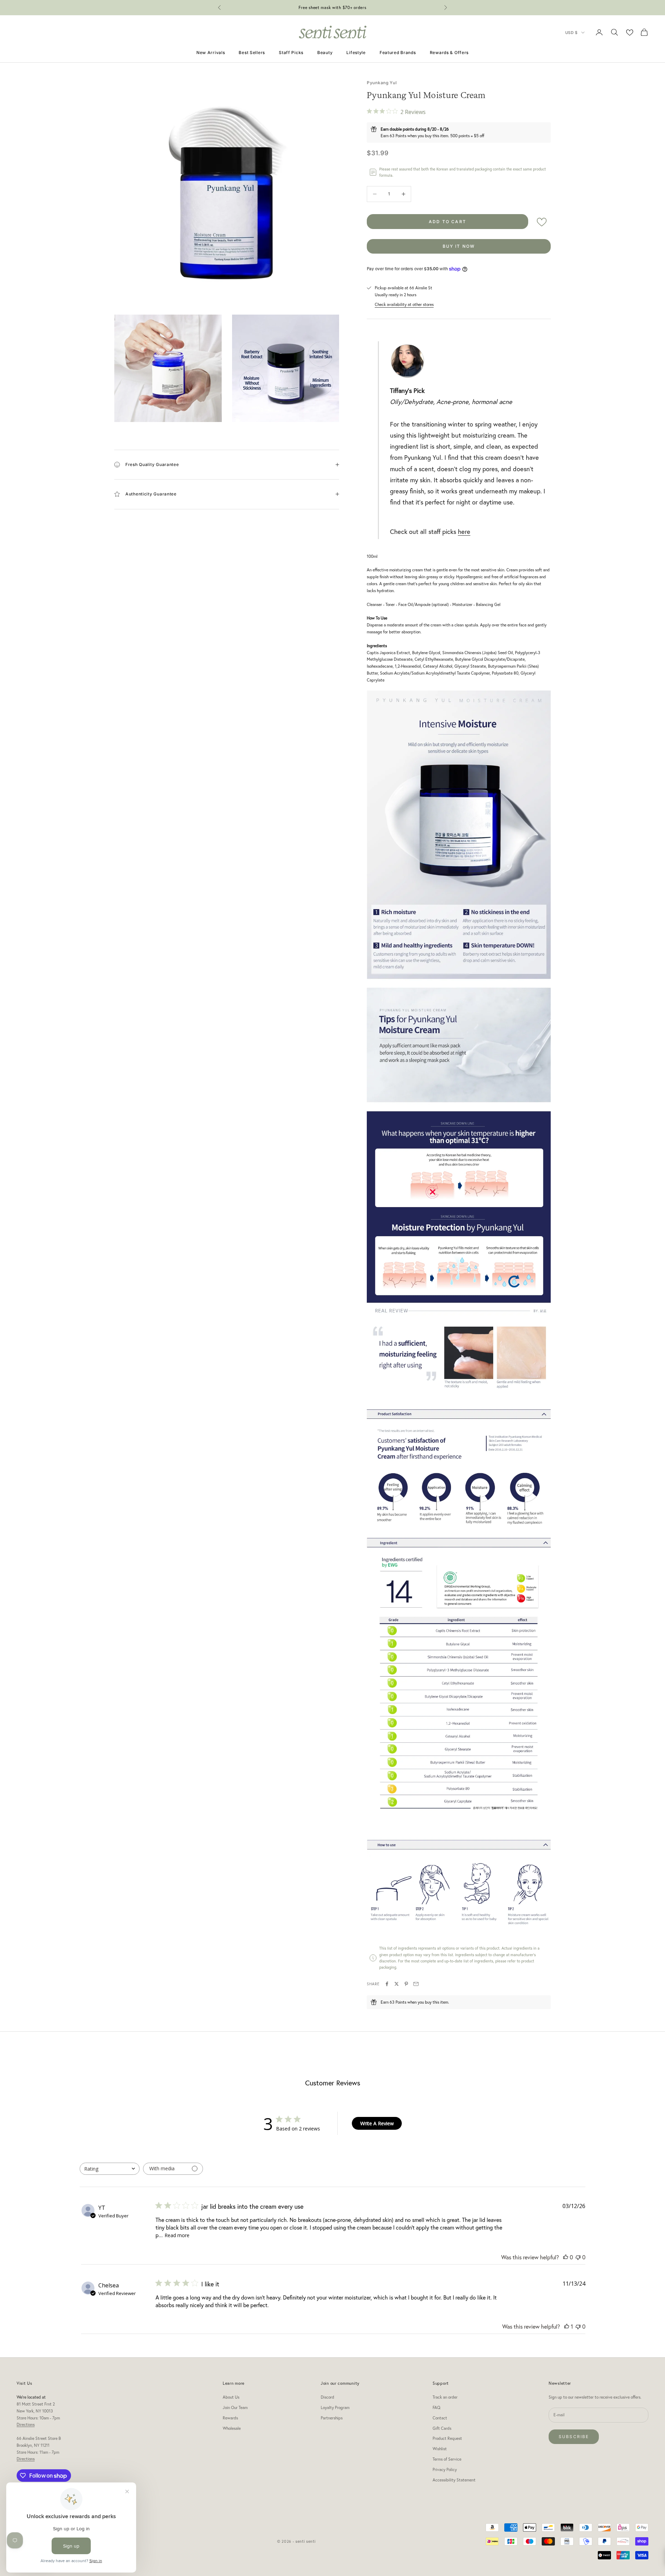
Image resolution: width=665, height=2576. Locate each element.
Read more (177, 2235)
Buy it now (459, 246)
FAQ (436, 2407)
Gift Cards (442, 2428)
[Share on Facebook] (387, 1984)
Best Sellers (252, 52)
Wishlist (440, 2449)
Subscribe (574, 2437)
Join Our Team (235, 2407)
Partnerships (332, 2418)
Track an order (445, 2397)
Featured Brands (398, 52)
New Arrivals (211, 52)
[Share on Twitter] (397, 1984)
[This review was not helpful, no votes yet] (578, 2257)
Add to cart (447, 222)
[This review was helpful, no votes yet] (566, 2257)
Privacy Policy (445, 2469)
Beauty (325, 52)
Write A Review (377, 2123)
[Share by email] (416, 1984)
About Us (231, 2397)
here (464, 531)
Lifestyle (356, 52)
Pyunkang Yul (382, 83)
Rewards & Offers (449, 52)
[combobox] (110, 2169)
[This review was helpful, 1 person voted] (567, 2326)
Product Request (447, 2438)
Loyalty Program (335, 2407)
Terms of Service (447, 2459)
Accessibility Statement (454, 2480)
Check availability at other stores (404, 304)
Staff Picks (291, 52)
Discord (327, 2397)
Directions (26, 2424)
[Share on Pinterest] (406, 1984)
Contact (440, 2418)
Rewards (230, 2418)
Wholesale (232, 2428)
